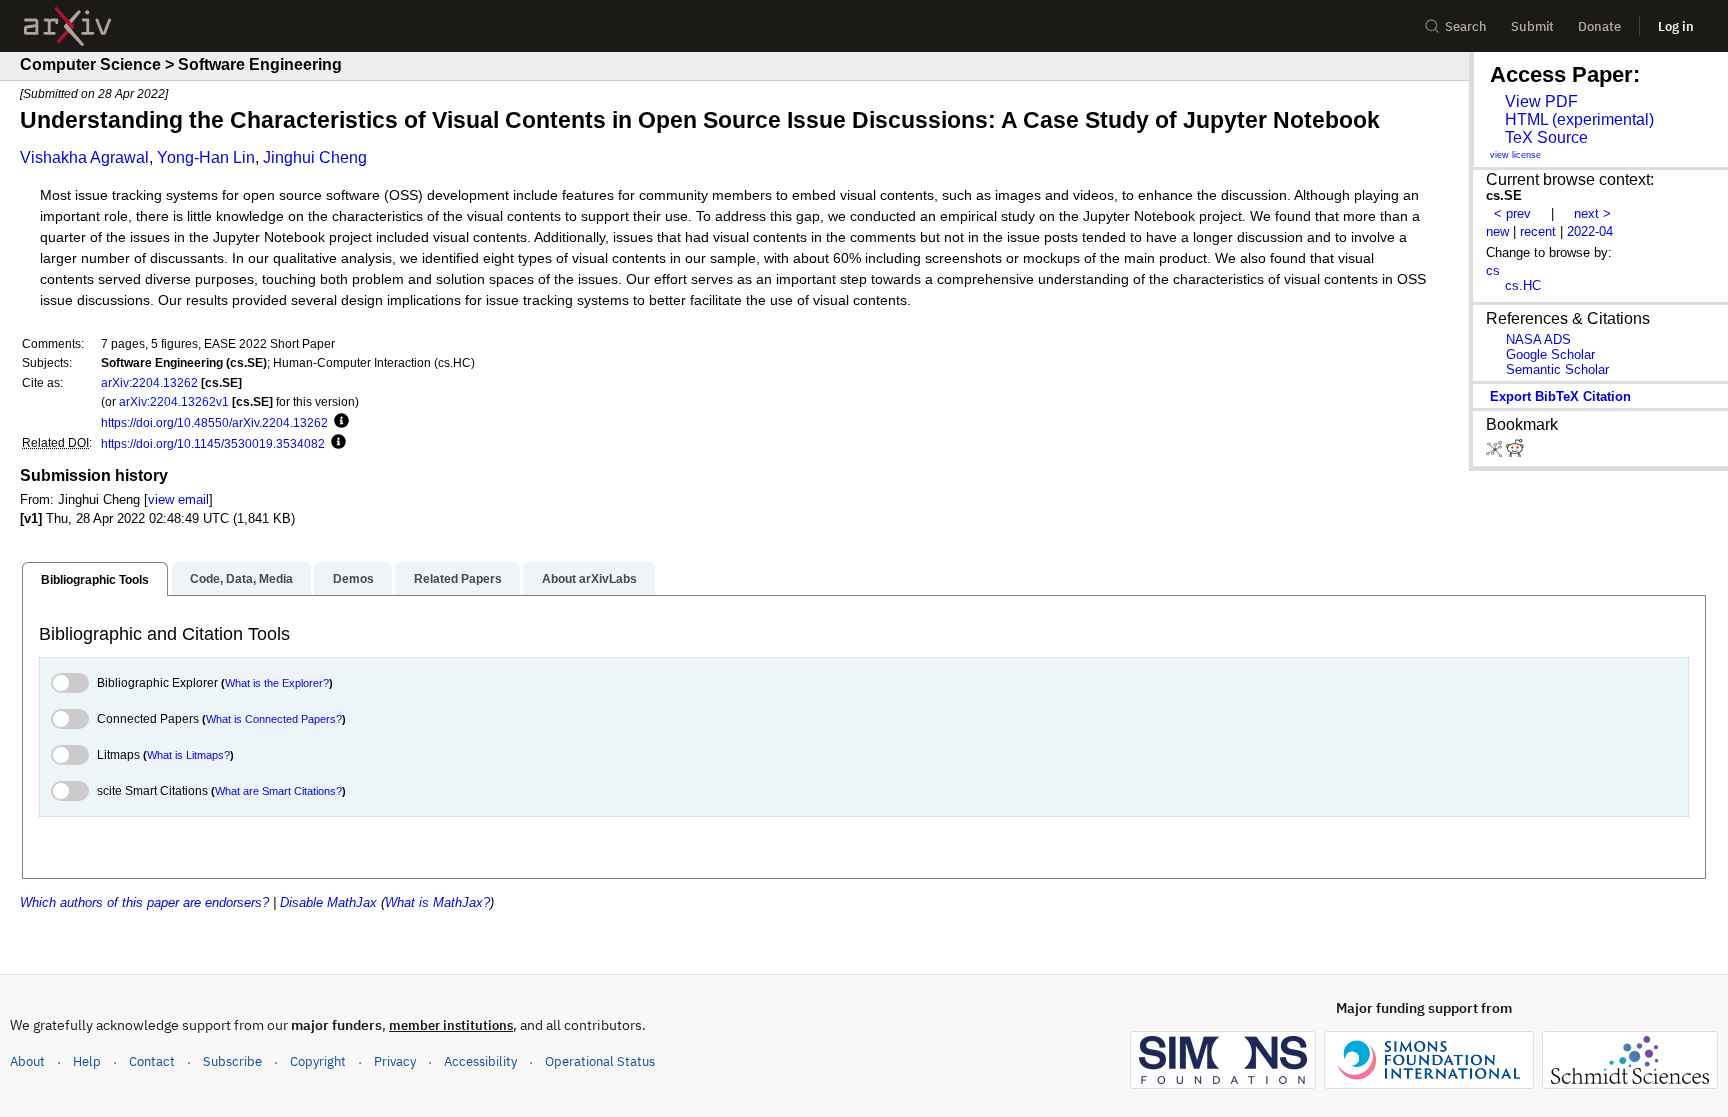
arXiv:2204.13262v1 (174, 401)
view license (1515, 155)
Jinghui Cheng (315, 157)
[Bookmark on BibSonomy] (1496, 452)
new (1497, 231)
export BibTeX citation (1560, 396)
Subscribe (232, 1061)
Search (1466, 26)
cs (1493, 270)
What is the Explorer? (277, 683)
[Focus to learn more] (338, 422)
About (27, 1061)
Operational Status (600, 1061)
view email (178, 499)
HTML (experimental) (1579, 119)
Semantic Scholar (1557, 369)
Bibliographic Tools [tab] (95, 580)
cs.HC (1523, 285)
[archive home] (67, 26)
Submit (1532, 26)
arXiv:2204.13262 (149, 382)
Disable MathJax (328, 902)
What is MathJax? (437, 902)
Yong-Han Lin (206, 157)
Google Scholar (1550, 354)
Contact (152, 1061)
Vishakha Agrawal (84, 157)
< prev (1512, 213)
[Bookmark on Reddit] (1515, 452)
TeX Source (1546, 137)
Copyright (318, 1061)
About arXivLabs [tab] (589, 579)
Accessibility (480, 1061)
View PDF (1541, 101)
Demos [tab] (353, 579)
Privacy (395, 1061)
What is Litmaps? (188, 755)
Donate (1599, 26)
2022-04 (1590, 231)
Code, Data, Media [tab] (241, 579)
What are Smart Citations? (278, 791)
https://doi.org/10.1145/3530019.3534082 (213, 443)
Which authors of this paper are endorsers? (144, 902)
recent (1538, 231)
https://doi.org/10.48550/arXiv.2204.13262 (214, 422)
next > (1592, 213)
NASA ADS (1538, 339)
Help (87, 1061)
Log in (1676, 26)
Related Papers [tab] (458, 579)
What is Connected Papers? (274, 719)
